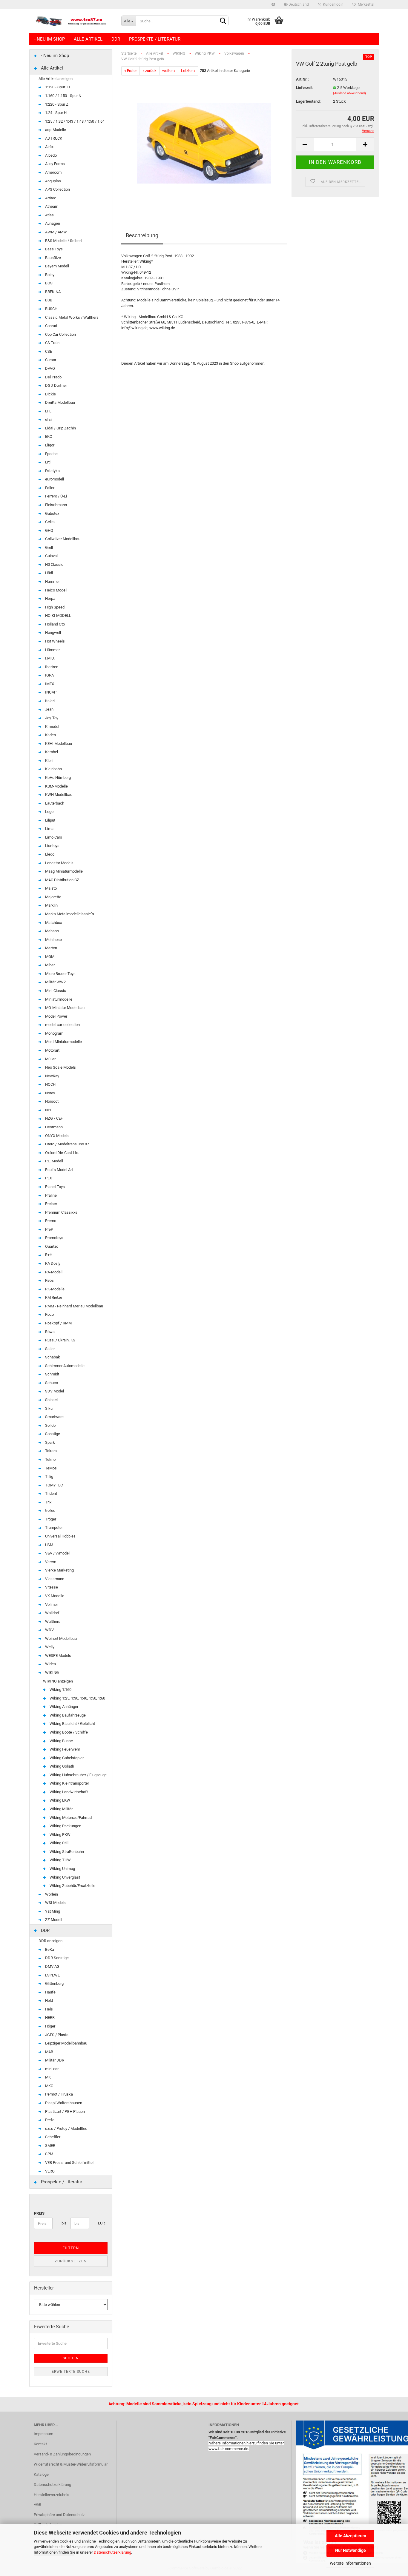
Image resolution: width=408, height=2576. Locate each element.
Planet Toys (55, 1187)
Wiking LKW (59, 1800)
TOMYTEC (53, 1485)
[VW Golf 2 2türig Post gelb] (204, 142)
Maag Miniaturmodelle (63, 871)
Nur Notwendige (351, 2550)
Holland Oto (55, 624)
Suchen (71, 2358)
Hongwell (53, 633)
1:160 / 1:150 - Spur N (63, 96)
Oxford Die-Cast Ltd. (62, 1153)
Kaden (50, 735)
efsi (48, 419)
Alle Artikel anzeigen (56, 79)
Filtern (71, 2248)
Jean (49, 709)
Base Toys (53, 249)
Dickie (50, 394)
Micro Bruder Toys (60, 974)
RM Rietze (53, 1297)
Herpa (50, 598)
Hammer (52, 581)
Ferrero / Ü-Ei (56, 496)
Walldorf (52, 1613)
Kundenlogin (332, 4)
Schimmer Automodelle (64, 1366)
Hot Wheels (55, 641)
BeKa (49, 1949)
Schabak (52, 1357)
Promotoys (54, 1238)
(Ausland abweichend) (349, 93)
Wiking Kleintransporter (69, 1783)
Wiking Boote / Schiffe (68, 1732)
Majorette (53, 897)
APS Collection (57, 189)
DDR (116, 39)
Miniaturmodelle (58, 999)
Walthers (52, 1621)
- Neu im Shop (50, 39)
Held (49, 2000)
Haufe (50, 1992)
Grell (49, 547)
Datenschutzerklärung (112, 2552)
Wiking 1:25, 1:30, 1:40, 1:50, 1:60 (77, 1698)
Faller (49, 488)
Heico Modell (56, 590)
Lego (49, 812)
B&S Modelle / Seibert (63, 241)
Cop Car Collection (60, 334)
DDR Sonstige (56, 1958)
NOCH (50, 1084)
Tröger (50, 1519)
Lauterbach (54, 803)
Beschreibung (142, 235)
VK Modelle (54, 1596)
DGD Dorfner (56, 385)
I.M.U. (49, 658)
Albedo (50, 155)
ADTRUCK (53, 138)
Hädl (49, 573)
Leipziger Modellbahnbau (66, 2043)
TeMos (50, 1468)
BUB (48, 300)
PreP (49, 1229)
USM (49, 1545)
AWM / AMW (56, 232)
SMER (50, 2146)
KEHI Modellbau (58, 744)
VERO (49, 2171)
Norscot (51, 1101)
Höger (50, 2026)
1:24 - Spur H (55, 113)
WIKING (52, 1673)
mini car (51, 2069)
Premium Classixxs (61, 1212)
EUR (100, 2223)
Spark (50, 1442)
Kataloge (41, 2474)
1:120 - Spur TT (57, 87)
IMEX (49, 684)
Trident (51, 1493)
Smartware (54, 1417)
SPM (49, 2154)
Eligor (49, 445)
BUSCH (51, 309)
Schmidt (52, 1374)
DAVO (50, 368)
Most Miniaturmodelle (63, 1042)
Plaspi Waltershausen (63, 2103)
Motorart (52, 1050)
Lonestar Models (59, 863)
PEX (48, 1178)
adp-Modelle (55, 130)
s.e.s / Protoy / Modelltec (66, 2129)
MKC (49, 2086)
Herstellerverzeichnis (52, 2495)
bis (64, 2223)
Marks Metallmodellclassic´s (69, 914)
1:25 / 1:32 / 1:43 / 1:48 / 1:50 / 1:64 (74, 121)
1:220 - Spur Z (56, 104)
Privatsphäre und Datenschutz (59, 2515)
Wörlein (51, 1894)
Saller (49, 1349)
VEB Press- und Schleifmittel (69, 2163)
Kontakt (40, 2444)
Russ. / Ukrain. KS (60, 1340)
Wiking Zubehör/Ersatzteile (72, 1886)
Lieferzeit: (305, 88)
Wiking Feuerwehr (64, 1749)
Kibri (48, 761)
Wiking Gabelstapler (66, 1758)
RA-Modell (53, 1272)
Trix (48, 1502)
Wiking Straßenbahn (66, 1852)
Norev (50, 1093)
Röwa (49, 1332)
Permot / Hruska (59, 2094)
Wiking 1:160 (60, 1690)
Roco (49, 1314)
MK (47, 2077)
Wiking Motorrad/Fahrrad (70, 1818)
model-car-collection (62, 1025)
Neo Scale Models (60, 1067)
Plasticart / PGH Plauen (65, 2112)
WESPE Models (58, 1656)
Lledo (49, 854)
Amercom (53, 172)
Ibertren (51, 667)
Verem (50, 1562)
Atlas (49, 215)
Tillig (49, 1476)
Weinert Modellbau (60, 1638)
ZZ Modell (53, 1920)
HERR (49, 2017)
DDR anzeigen (50, 1941)
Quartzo (51, 1246)
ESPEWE (52, 1975)
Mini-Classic (55, 991)
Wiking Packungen (65, 1826)
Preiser (51, 1204)
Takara (50, 1451)
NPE (48, 1110)
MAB (49, 2052)
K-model (52, 727)
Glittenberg (54, 1983)
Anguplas (53, 181)
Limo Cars (53, 837)
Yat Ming (52, 1911)
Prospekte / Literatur (155, 39)
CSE (48, 351)
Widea (50, 1664)
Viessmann (54, 1579)
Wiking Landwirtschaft (68, 1792)
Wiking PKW (60, 1835)
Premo (50, 1221)
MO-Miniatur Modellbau (64, 1008)
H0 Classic (54, 564)
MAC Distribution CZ (62, 880)
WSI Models (55, 1903)
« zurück (149, 71)
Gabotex (52, 513)
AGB (37, 2505)
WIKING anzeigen (58, 1681)
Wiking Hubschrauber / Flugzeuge (78, 1775)
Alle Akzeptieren (351, 2536)
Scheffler (52, 2137)
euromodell (54, 479)
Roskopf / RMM (58, 1323)
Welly (49, 1647)
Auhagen (52, 223)
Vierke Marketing (59, 1570)
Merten (51, 948)
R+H (48, 1255)
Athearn (51, 206)
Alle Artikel (88, 39)
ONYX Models (56, 1136)
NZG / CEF (53, 1118)
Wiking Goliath (61, 1766)
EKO (48, 436)
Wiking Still (59, 1843)
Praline (50, 1195)
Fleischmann (56, 505)
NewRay (52, 1076)
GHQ (49, 530)
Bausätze (53, 258)
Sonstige (52, 1434)
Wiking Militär (61, 1809)
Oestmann (53, 1127)
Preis (39, 2213)
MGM (49, 957)
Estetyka (52, 471)
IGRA (49, 675)
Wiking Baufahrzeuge (67, 1715)
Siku (48, 1408)
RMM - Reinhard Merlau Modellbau (74, 1306)
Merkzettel (365, 4)
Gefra (49, 522)
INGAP (50, 692)
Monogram (54, 1033)
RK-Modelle (54, 1289)
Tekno (50, 1459)
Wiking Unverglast (64, 1877)
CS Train (52, 343)
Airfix (49, 147)
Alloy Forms (55, 164)
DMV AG (52, 1966)
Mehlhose (53, 940)
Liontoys (52, 846)
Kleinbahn (53, 769)
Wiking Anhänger (63, 1707)
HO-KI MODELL (58, 616)
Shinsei (51, 1400)
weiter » (169, 71)
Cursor (50, 360)
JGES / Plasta (56, 2035)
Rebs (49, 1280)
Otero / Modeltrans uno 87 (67, 1144)
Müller (50, 1059)
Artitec (50, 198)
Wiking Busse (61, 1741)
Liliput (50, 820)
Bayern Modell (57, 266)
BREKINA (52, 292)
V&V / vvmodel (57, 1553)
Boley (49, 275)
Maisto (50, 888)
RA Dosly (52, 1263)
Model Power (56, 1016)
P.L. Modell (54, 1161)
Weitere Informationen (350, 2563)
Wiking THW (60, 1860)
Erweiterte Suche (71, 2372)
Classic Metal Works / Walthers (71, 317)
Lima (49, 829)
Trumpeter (53, 1527)
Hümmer (52, 650)
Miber (49, 965)
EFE (48, 411)
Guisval (51, 556)
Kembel (51, 752)
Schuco (51, 1383)
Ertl (47, 462)
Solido (50, 1425)
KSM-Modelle (56, 786)
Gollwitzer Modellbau (62, 539)
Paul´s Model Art (59, 1170)
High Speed (54, 607)
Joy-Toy (51, 718)
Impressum (43, 2434)
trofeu (50, 1510)
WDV (49, 1630)
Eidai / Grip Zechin (60, 428)
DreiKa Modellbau (60, 402)
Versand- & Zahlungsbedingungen (62, 2454)
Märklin (51, 905)
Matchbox (53, 923)
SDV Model (54, 1391)
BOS (48, 283)
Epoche (51, 454)
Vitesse (51, 1587)
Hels (49, 2009)
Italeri (49, 701)
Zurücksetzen (71, 2261)
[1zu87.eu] (73, 21)
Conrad (51, 326)
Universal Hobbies (60, 1536)
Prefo (49, 2120)
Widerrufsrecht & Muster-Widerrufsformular (71, 2464)
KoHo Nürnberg (57, 778)
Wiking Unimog (62, 1869)
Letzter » (188, 71)
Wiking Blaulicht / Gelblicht (72, 1724)
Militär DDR (54, 2060)
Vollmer (51, 1604)
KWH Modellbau (58, 795)
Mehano (52, 931)
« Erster (131, 71)
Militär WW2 (55, 982)
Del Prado (53, 377)
